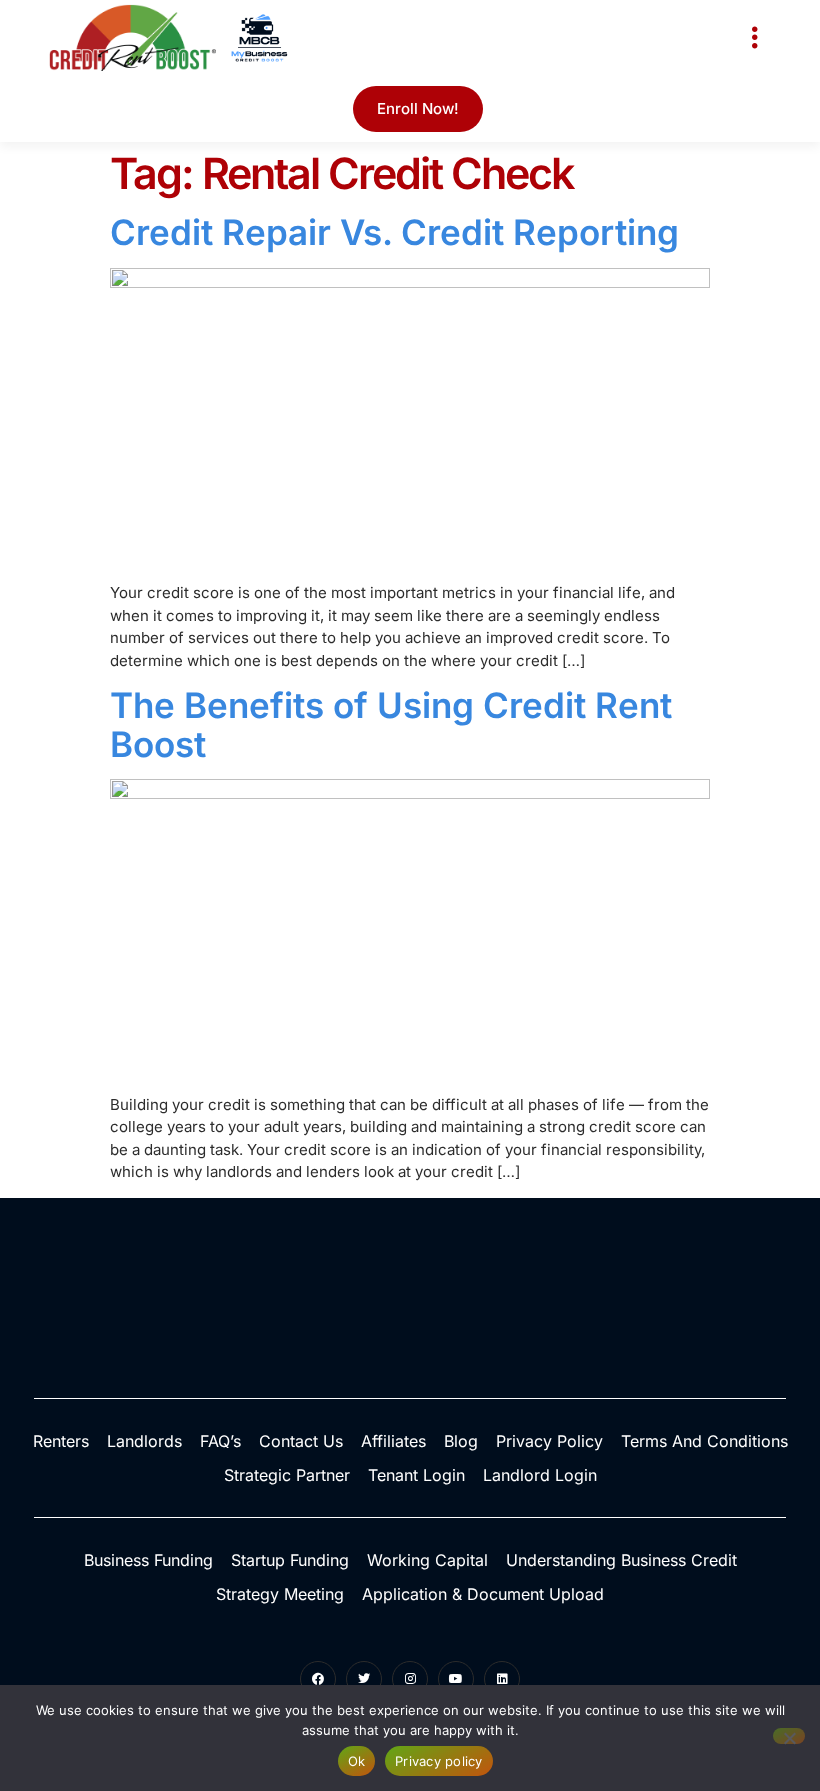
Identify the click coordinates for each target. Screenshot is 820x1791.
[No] (789, 1736)
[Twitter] (364, 1679)
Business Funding (148, 1560)
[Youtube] (456, 1679)
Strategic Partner (287, 1475)
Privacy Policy (549, 1441)
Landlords (144, 1441)
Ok (357, 1761)
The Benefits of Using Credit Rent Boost (391, 724)
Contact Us (301, 1441)
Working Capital (427, 1560)
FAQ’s (220, 1441)
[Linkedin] (502, 1679)
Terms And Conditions (704, 1441)
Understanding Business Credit (621, 1560)
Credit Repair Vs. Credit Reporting (394, 232)
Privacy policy (439, 1761)
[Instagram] (410, 1679)
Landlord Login (540, 1475)
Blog (461, 1441)
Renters (61, 1441)
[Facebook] (318, 1679)
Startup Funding (290, 1560)
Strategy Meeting (280, 1594)
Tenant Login (416, 1475)
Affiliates (393, 1441)
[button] (754, 38)
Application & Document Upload (483, 1594)
